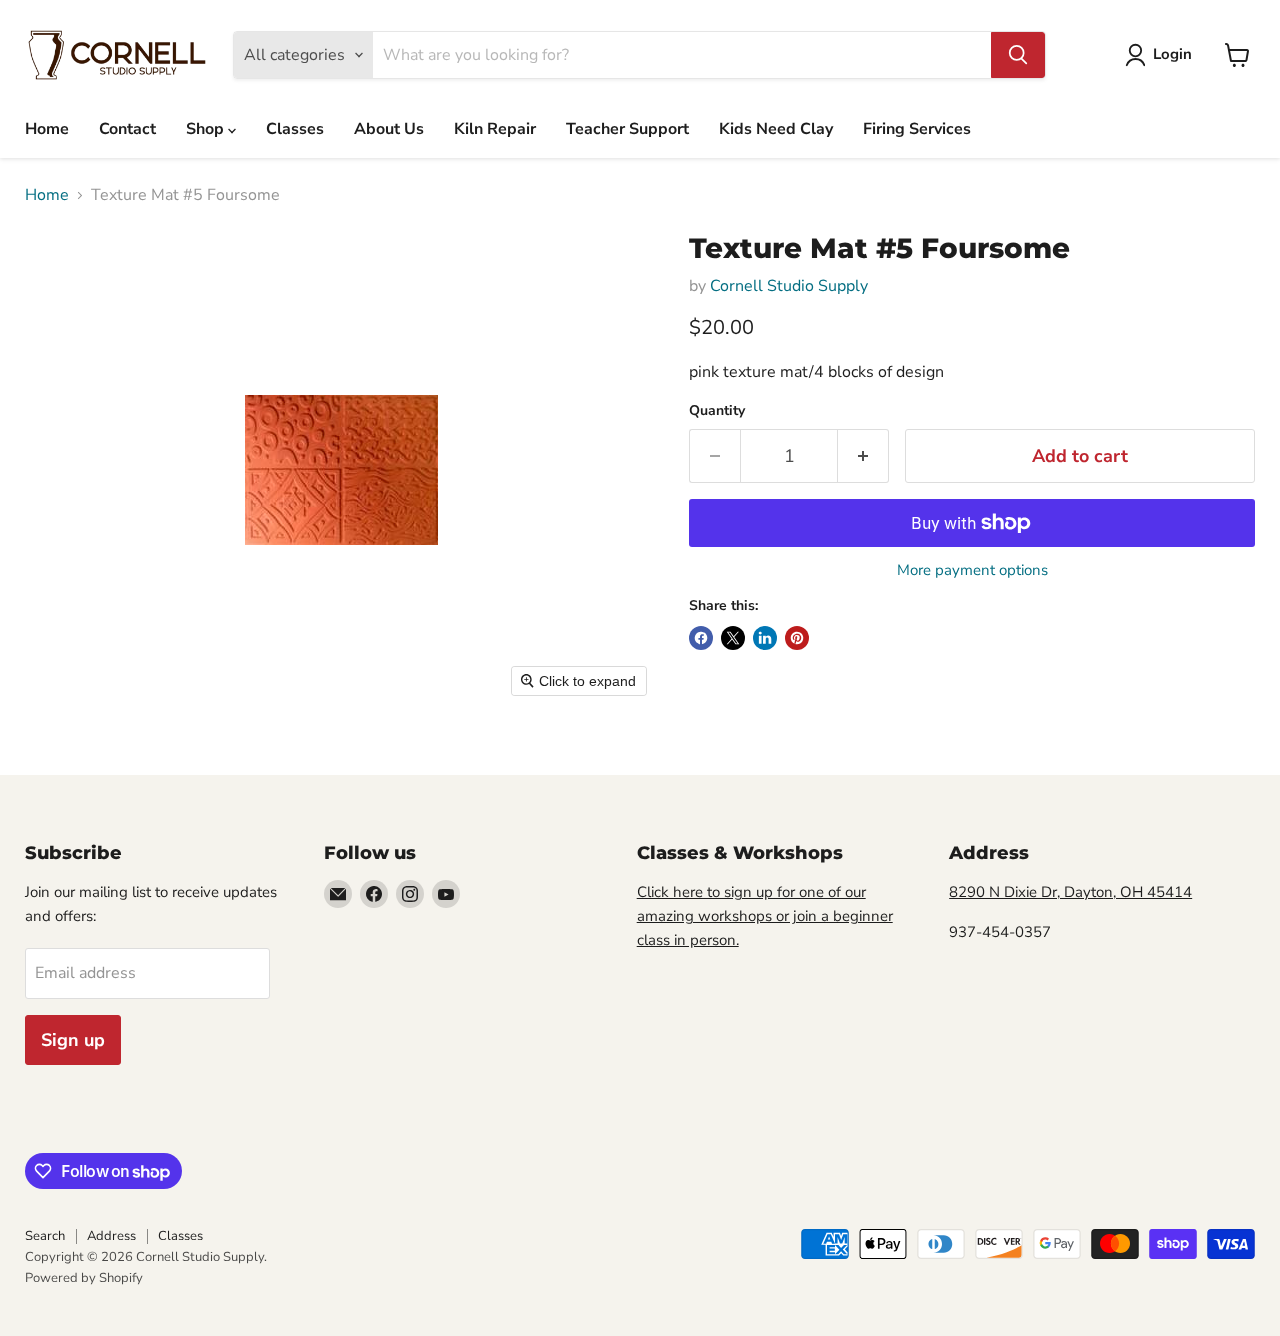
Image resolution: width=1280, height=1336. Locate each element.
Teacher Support (627, 129)
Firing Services (917, 129)
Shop (207, 129)
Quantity (717, 411)
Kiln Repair (495, 129)
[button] (1162, 55)
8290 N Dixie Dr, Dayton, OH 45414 (1070, 892)
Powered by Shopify (84, 1278)
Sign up (73, 1040)
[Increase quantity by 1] (863, 456)
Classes (295, 129)
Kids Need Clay (776, 129)
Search (45, 1236)
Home (47, 129)
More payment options (972, 570)
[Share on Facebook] (701, 638)
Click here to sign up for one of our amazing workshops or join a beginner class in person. (765, 916)
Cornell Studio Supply (789, 286)
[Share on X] (733, 638)
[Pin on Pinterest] (797, 638)
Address (111, 1236)
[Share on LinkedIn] (765, 638)
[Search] (1018, 55)
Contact (127, 129)
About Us (389, 129)
